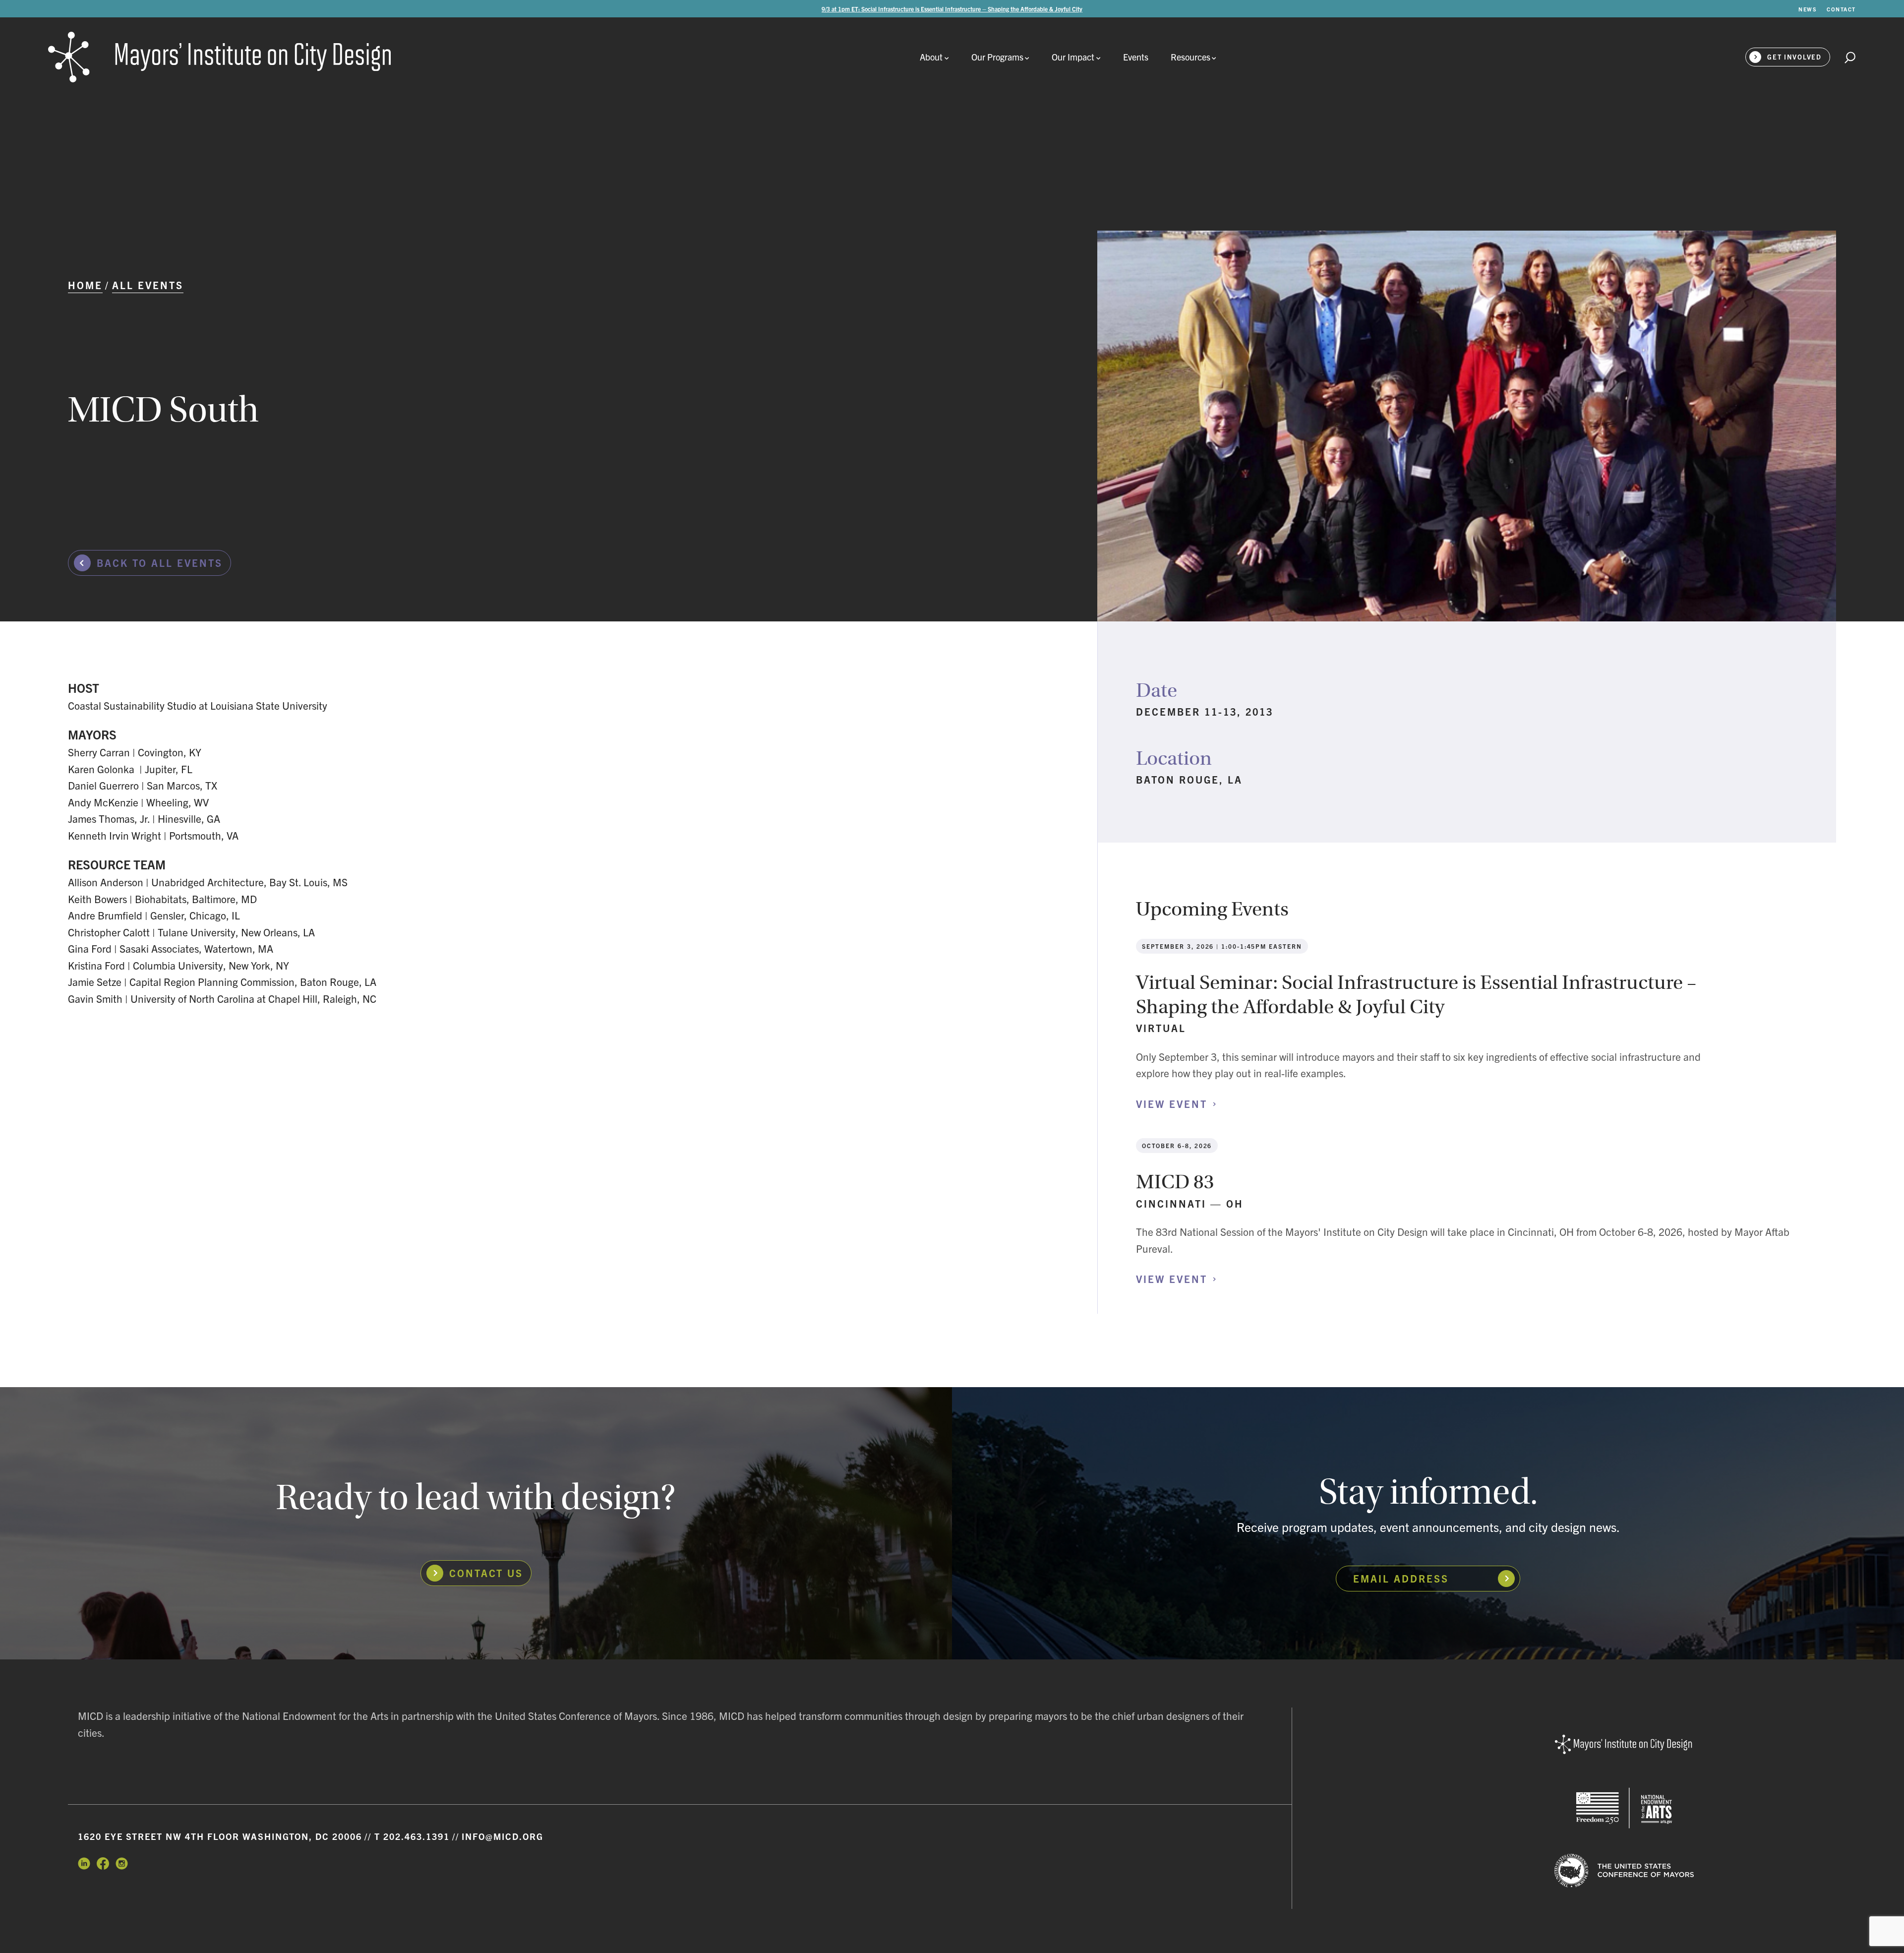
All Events (148, 285)
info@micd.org (503, 1836)
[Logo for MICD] (1624, 1745)
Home (85, 285)
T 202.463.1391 (412, 1836)
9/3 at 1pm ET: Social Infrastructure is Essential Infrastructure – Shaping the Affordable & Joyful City (952, 9)
